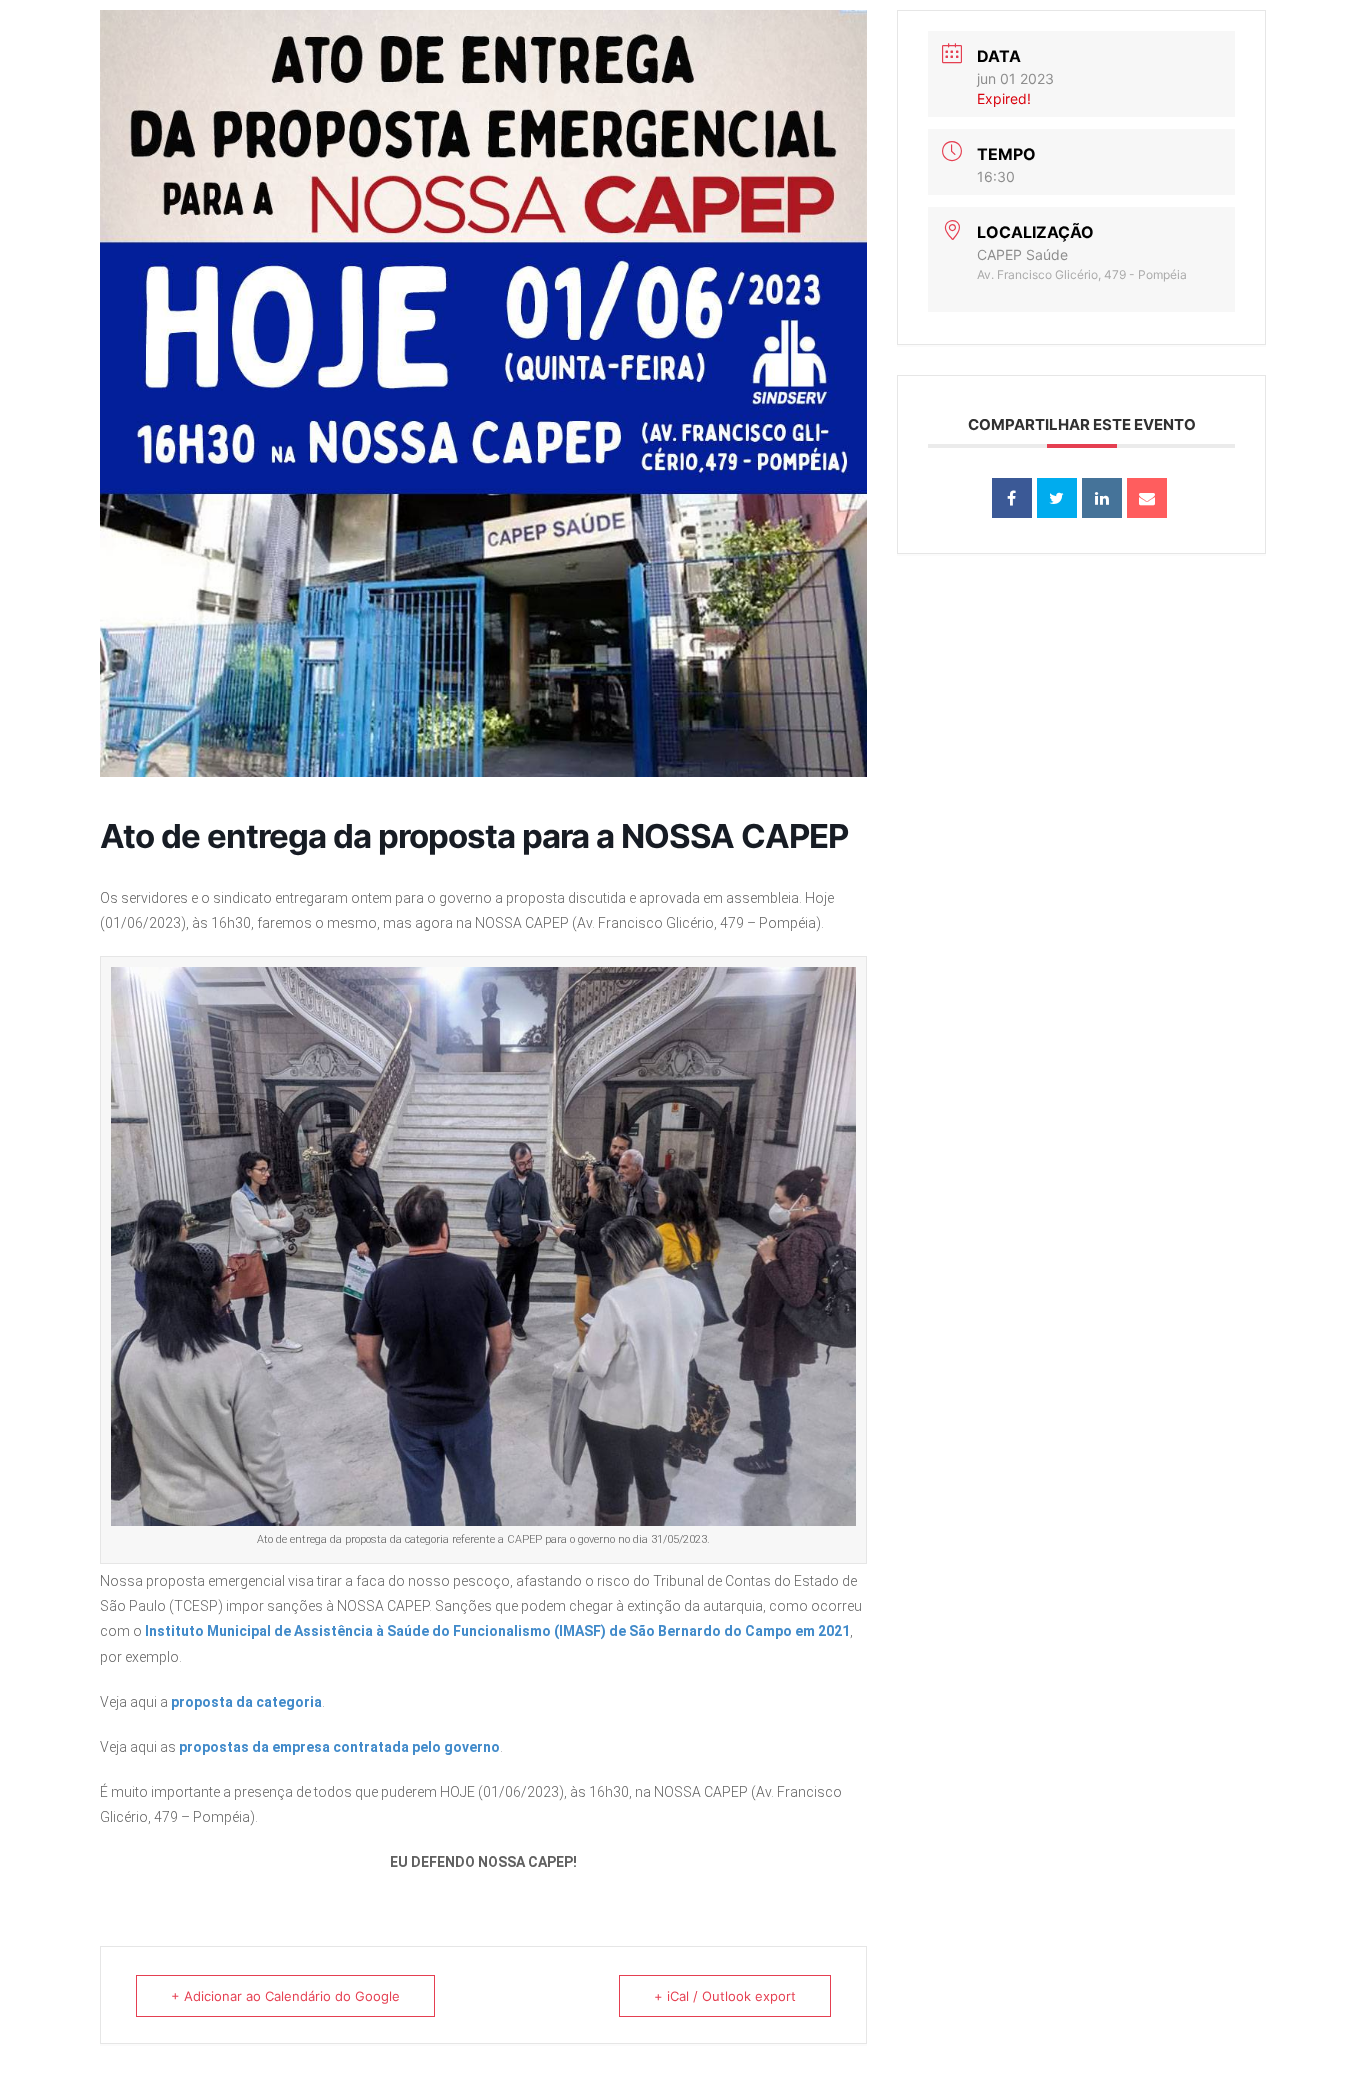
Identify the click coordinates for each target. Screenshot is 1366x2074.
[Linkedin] (1102, 498)
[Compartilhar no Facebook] (1012, 498)
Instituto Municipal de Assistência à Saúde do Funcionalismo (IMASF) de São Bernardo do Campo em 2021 (497, 1631)
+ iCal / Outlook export (725, 1996)
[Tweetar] (1057, 498)
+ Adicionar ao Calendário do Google (285, 1996)
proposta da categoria (246, 1702)
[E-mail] (1147, 498)
